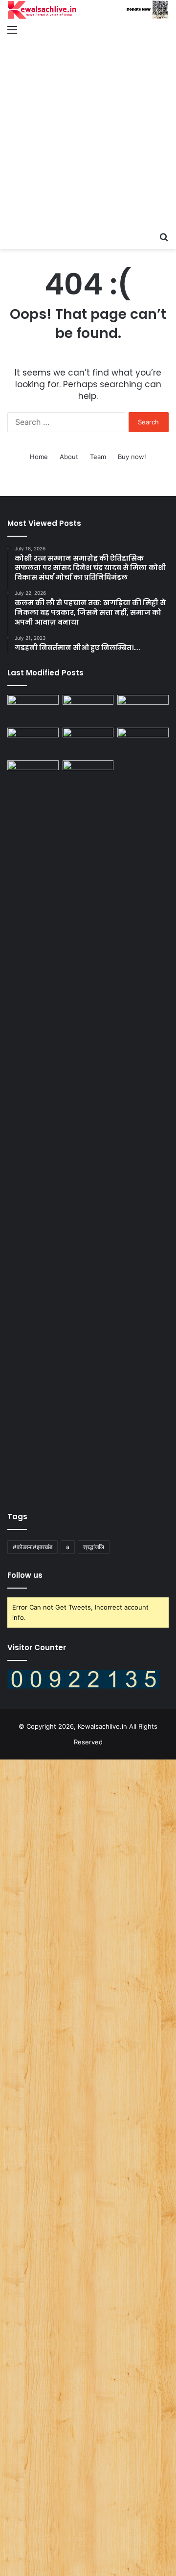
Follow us (25, 1575)
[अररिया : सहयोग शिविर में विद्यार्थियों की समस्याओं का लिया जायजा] (33, 775)
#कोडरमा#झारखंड (33, 1547)
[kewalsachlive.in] (88, 10)
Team (98, 457)
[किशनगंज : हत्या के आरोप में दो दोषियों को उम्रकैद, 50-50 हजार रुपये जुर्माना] (33, 709)
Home (39, 457)
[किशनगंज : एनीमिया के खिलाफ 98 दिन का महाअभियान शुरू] (143, 742)
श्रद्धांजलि (94, 1547)
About (69, 457)
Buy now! (132, 457)
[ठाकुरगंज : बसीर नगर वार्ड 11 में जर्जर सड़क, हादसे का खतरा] (88, 742)
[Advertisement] (88, 134)
